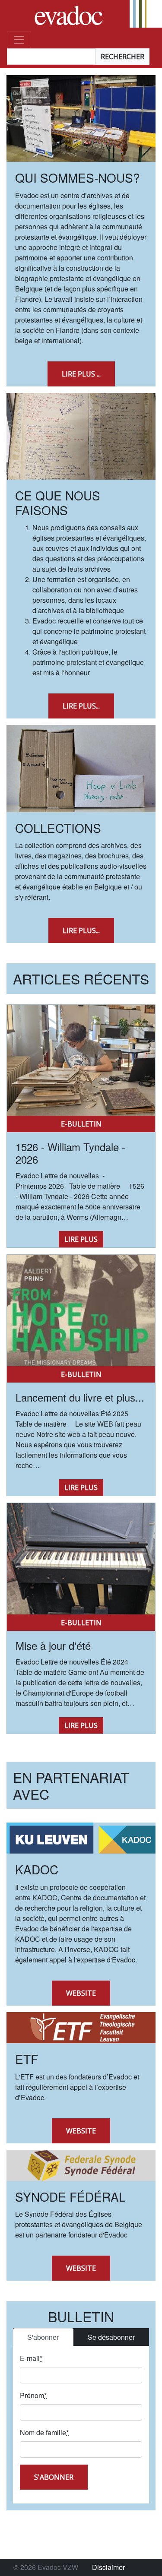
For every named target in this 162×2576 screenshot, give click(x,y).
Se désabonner (111, 2337)
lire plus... (81, 706)
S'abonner (43, 2337)
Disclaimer (108, 2567)
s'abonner (54, 2477)
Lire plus (81, 1239)
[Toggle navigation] (19, 40)
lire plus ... (81, 374)
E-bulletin (81, 1124)
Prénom (33, 2395)
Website (81, 1993)
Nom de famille (44, 2432)
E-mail (31, 2358)
